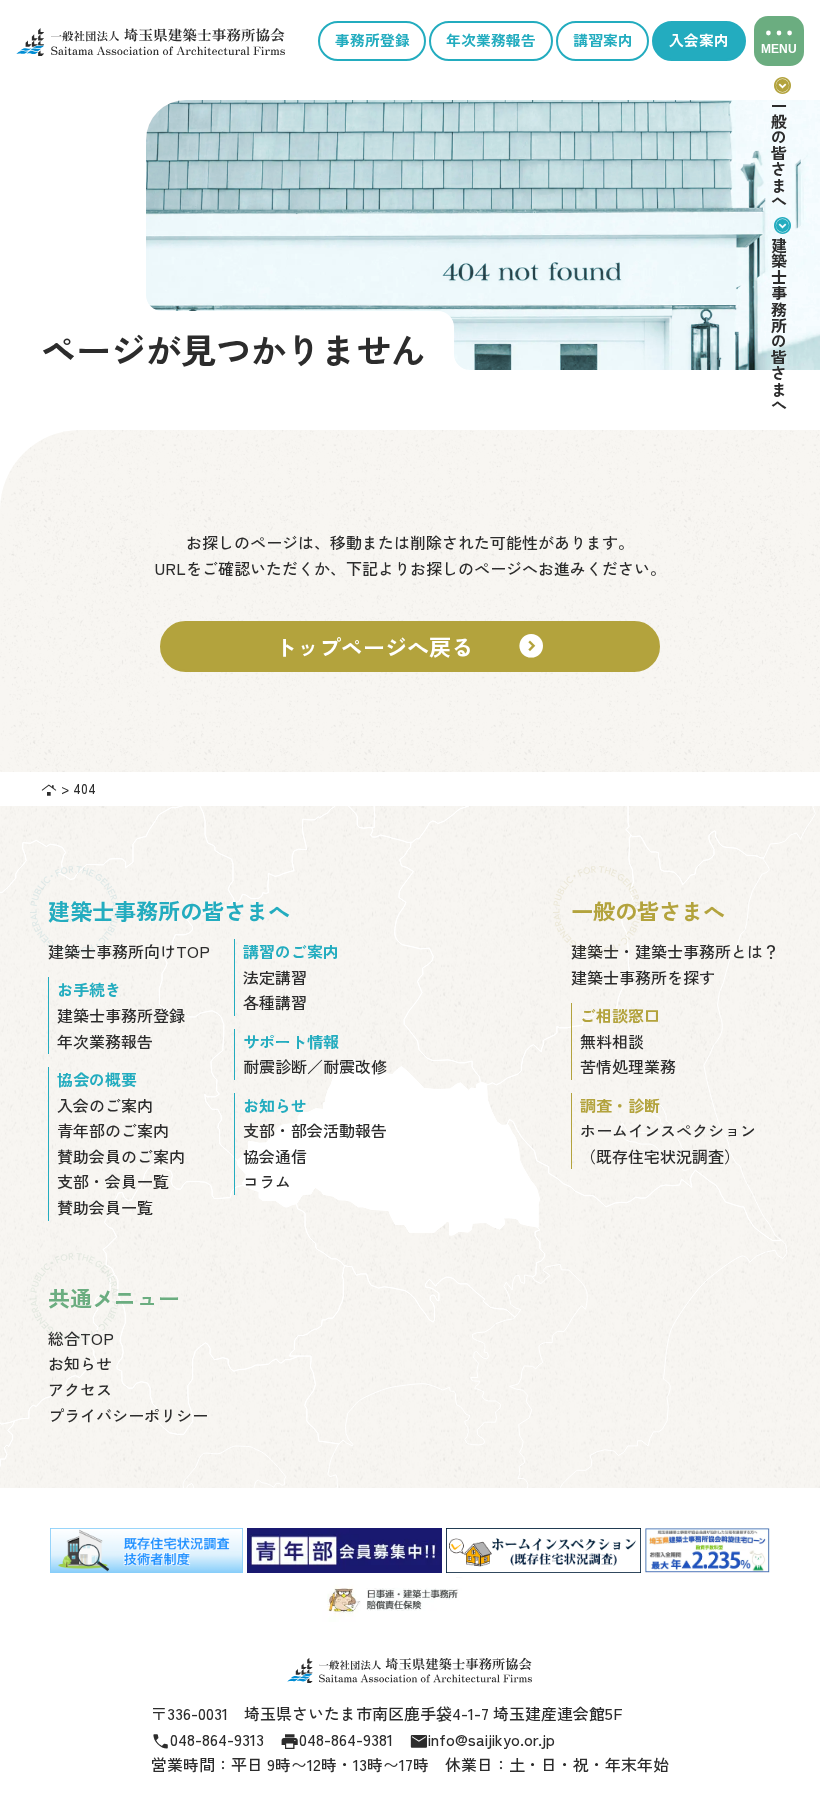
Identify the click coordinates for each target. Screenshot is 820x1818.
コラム (267, 1181)
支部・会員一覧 (113, 1181)
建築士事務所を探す (643, 977)
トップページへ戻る (409, 646)
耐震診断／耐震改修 (315, 1066)
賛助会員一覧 (105, 1207)
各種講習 (275, 1002)
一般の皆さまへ (779, 141)
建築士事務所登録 (121, 1015)
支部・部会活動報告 (315, 1130)
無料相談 (612, 1041)
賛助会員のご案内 (121, 1156)
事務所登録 (372, 40)
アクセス (80, 1389)
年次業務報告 (491, 40)
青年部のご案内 (113, 1130)
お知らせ (80, 1363)
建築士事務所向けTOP (129, 951)
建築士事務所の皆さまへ (779, 313)
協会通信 (275, 1156)
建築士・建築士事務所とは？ (675, 951)
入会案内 (699, 40)
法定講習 (275, 977)
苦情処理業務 (628, 1066)
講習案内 (603, 40)
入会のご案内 (105, 1105)
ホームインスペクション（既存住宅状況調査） (668, 1143)
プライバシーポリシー (128, 1415)
